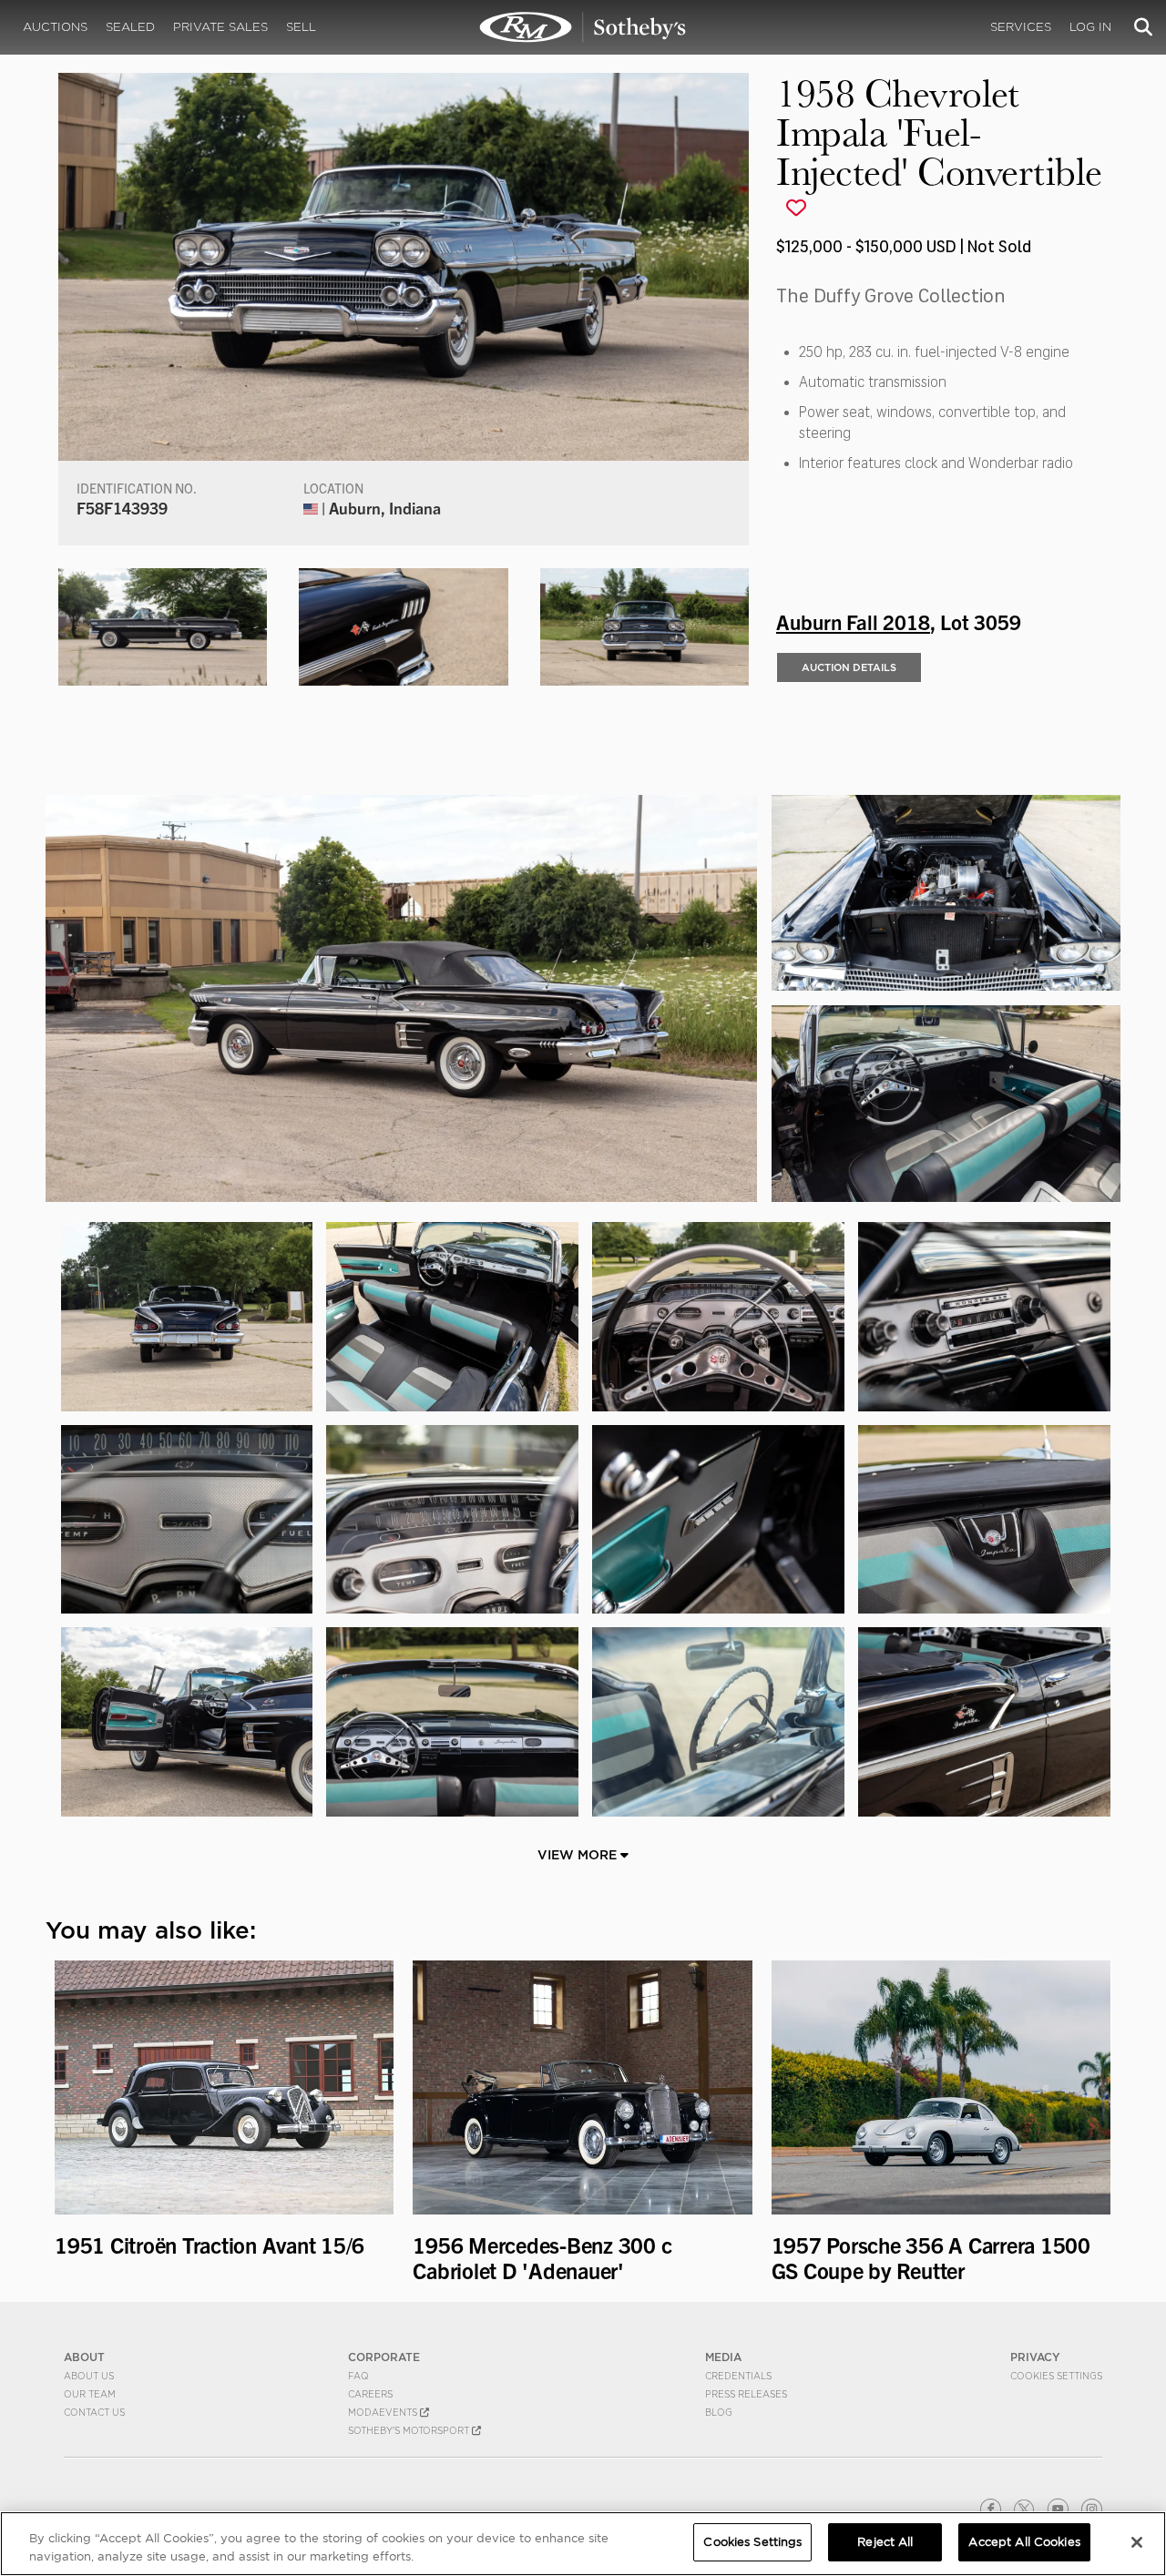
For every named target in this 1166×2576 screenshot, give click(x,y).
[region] (583, 2544)
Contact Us (94, 2412)
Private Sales (220, 27)
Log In (1090, 27)
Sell (301, 27)
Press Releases (746, 2394)
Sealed (130, 27)
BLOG (719, 2412)
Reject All (885, 2542)
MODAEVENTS (384, 2412)
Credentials (738, 2376)
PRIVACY (1035, 2357)
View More (579, 1855)
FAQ (358, 2376)
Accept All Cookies (1024, 2542)
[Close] (1137, 2542)
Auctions (55, 27)
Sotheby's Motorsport (410, 2430)
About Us (89, 2376)
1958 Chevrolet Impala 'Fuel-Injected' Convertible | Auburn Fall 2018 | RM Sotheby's (583, 27)
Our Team (90, 2394)
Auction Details (849, 667)
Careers (370, 2394)
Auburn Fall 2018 (853, 621)
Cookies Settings (1056, 2376)
